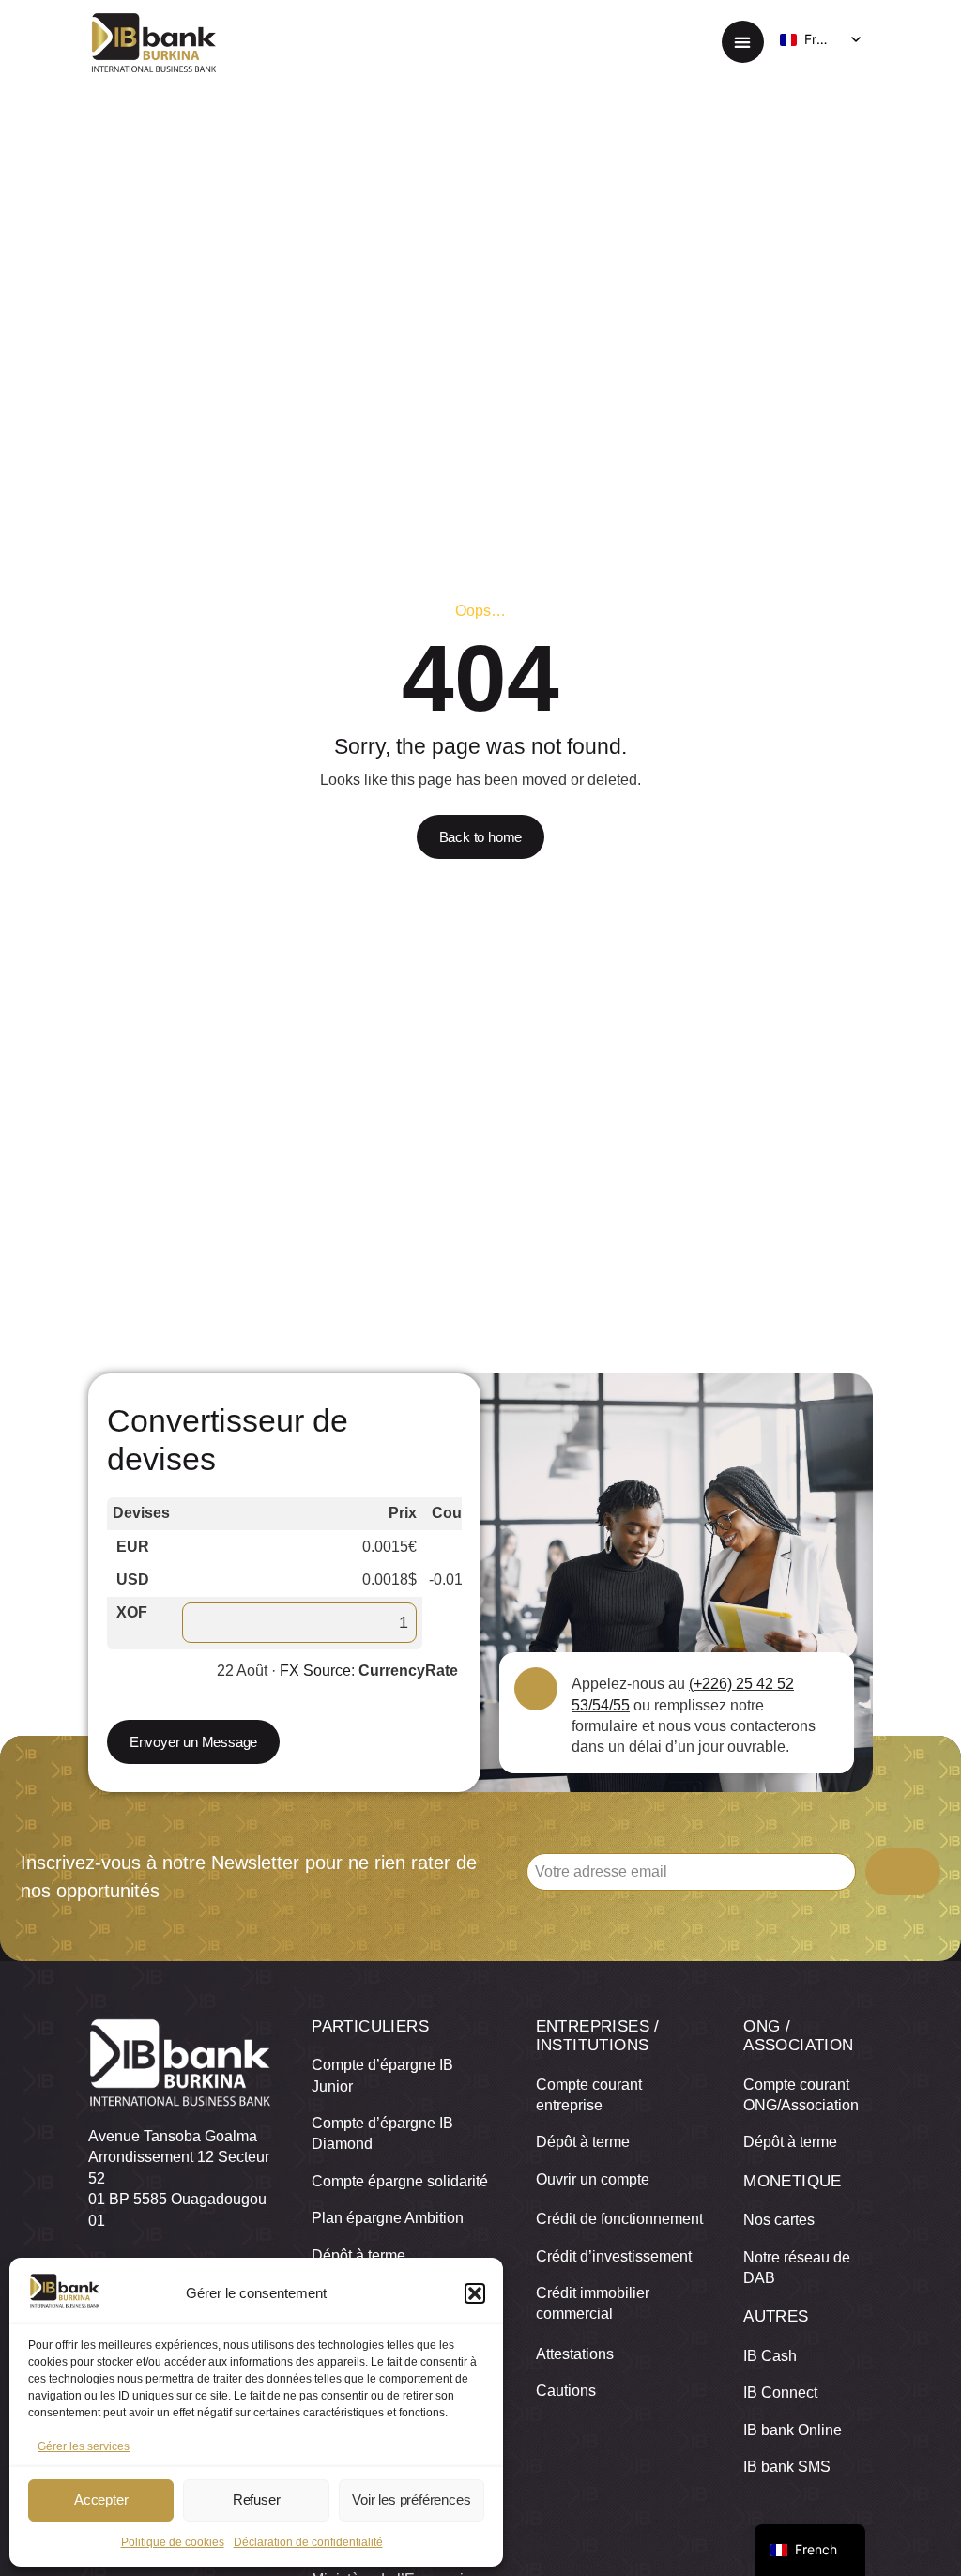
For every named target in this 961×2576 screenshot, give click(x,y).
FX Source (315, 1671)
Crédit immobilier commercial (593, 2303)
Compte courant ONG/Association (801, 2095)
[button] (475, 2293)
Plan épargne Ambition (388, 2218)
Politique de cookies (173, 2542)
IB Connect (780, 2392)
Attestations (575, 2354)
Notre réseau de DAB (797, 2268)
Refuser (257, 2499)
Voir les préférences (411, 2499)
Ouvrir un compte (593, 2179)
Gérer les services (84, 2446)
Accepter (101, 2499)
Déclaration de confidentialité (308, 2542)
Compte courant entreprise (589, 2095)
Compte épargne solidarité (400, 2181)
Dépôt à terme (358, 2255)
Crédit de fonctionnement (619, 2219)
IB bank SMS (787, 2467)
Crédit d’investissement (614, 2256)
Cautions (566, 2391)
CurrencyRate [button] (408, 1671)
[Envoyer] (903, 1872)
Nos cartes (779, 2220)
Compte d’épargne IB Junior (382, 2075)
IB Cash (770, 2356)
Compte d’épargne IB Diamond (382, 2133)
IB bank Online (793, 2430)
